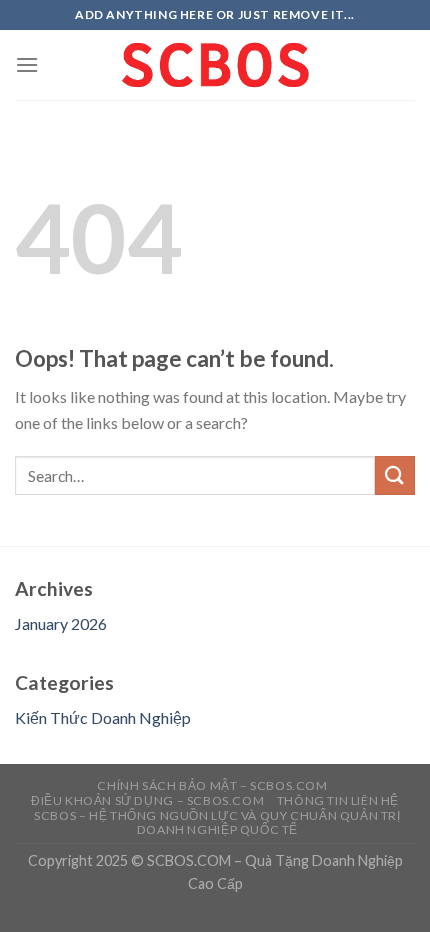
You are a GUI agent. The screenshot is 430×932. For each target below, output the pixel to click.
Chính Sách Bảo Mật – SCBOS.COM (212, 785)
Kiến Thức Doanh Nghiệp (103, 717)
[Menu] (27, 64)
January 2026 (61, 623)
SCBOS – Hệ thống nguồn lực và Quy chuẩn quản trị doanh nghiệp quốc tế (217, 823)
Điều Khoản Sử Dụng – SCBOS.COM (147, 800)
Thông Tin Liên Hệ (338, 800)
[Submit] (395, 475)
